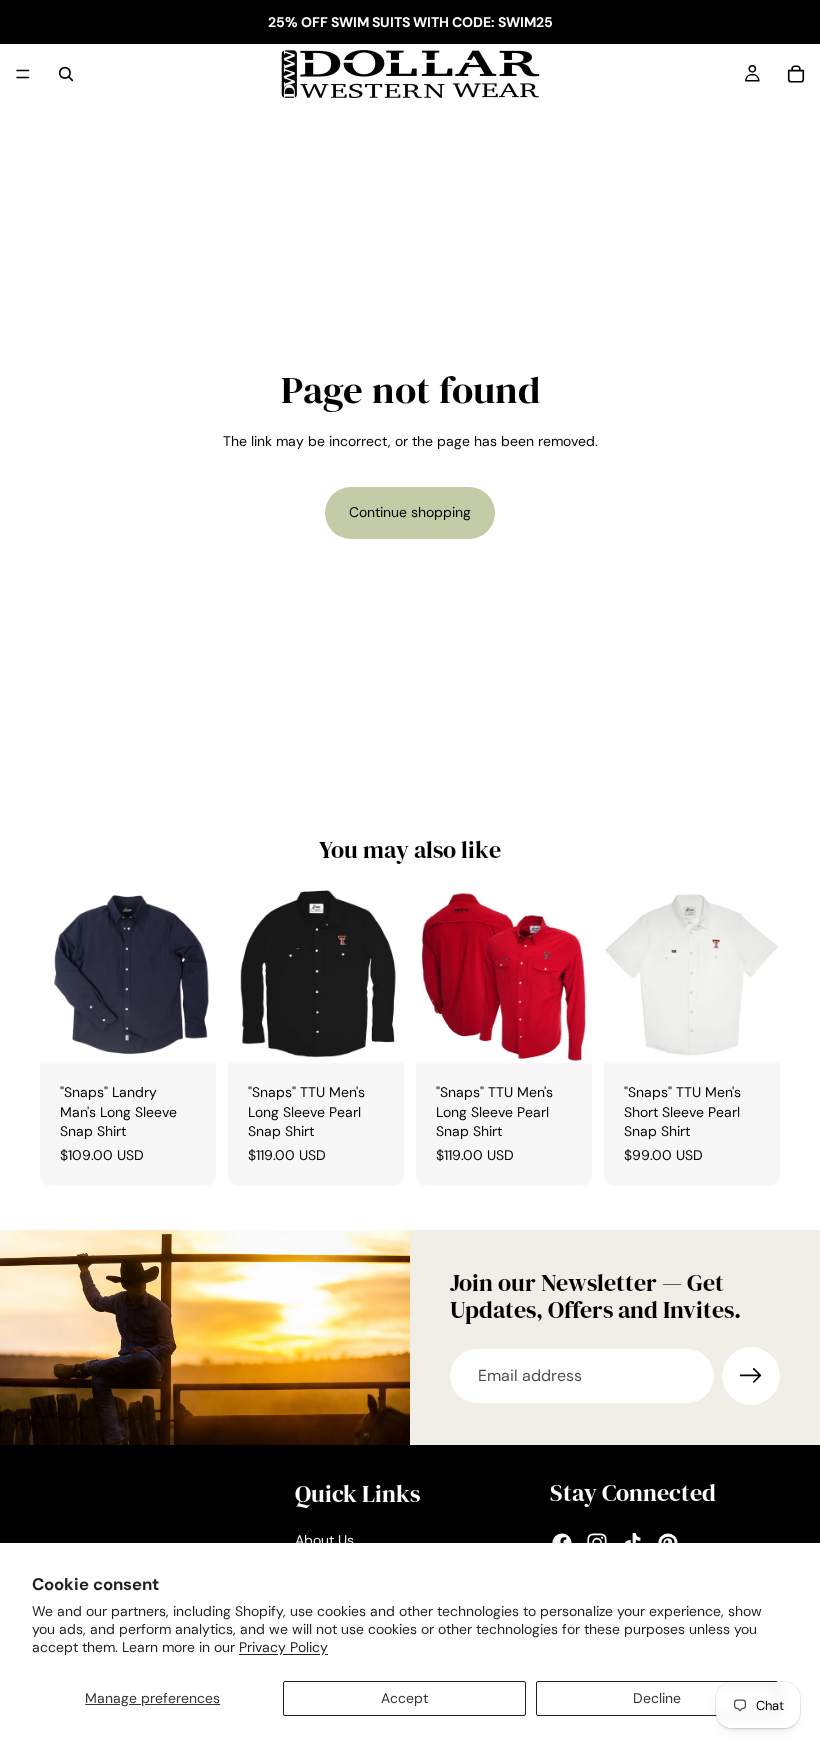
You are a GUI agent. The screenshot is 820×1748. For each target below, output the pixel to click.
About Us (324, 1540)
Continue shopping (410, 512)
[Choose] (185, 1032)
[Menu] (23, 74)
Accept (404, 1698)
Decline (657, 1698)
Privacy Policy (283, 1647)
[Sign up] (751, 1376)
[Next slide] (382, 975)
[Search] (66, 74)
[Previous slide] (250, 975)
